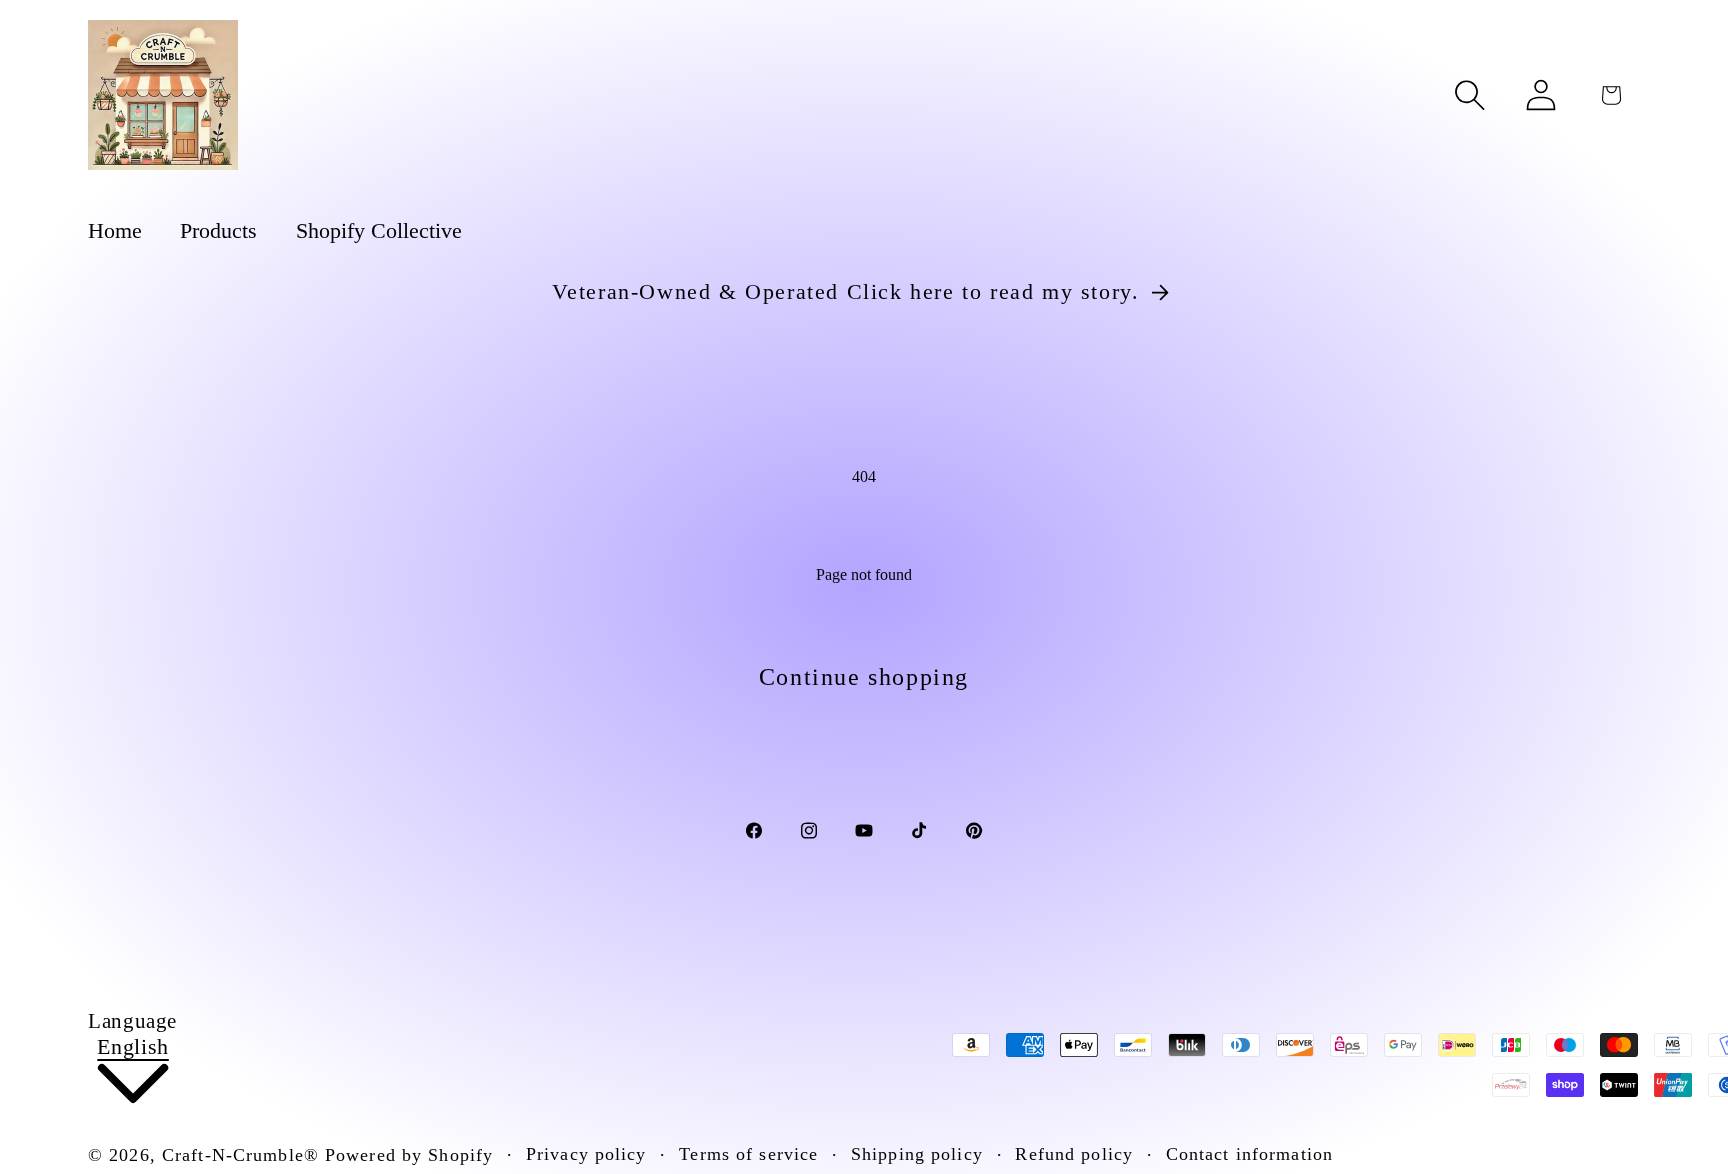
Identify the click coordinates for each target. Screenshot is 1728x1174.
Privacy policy (586, 1154)
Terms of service (748, 1154)
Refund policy (1074, 1154)
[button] (1470, 95)
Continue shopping (864, 677)
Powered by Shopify (409, 1155)
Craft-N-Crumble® (240, 1155)
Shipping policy (917, 1154)
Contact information (1249, 1154)
